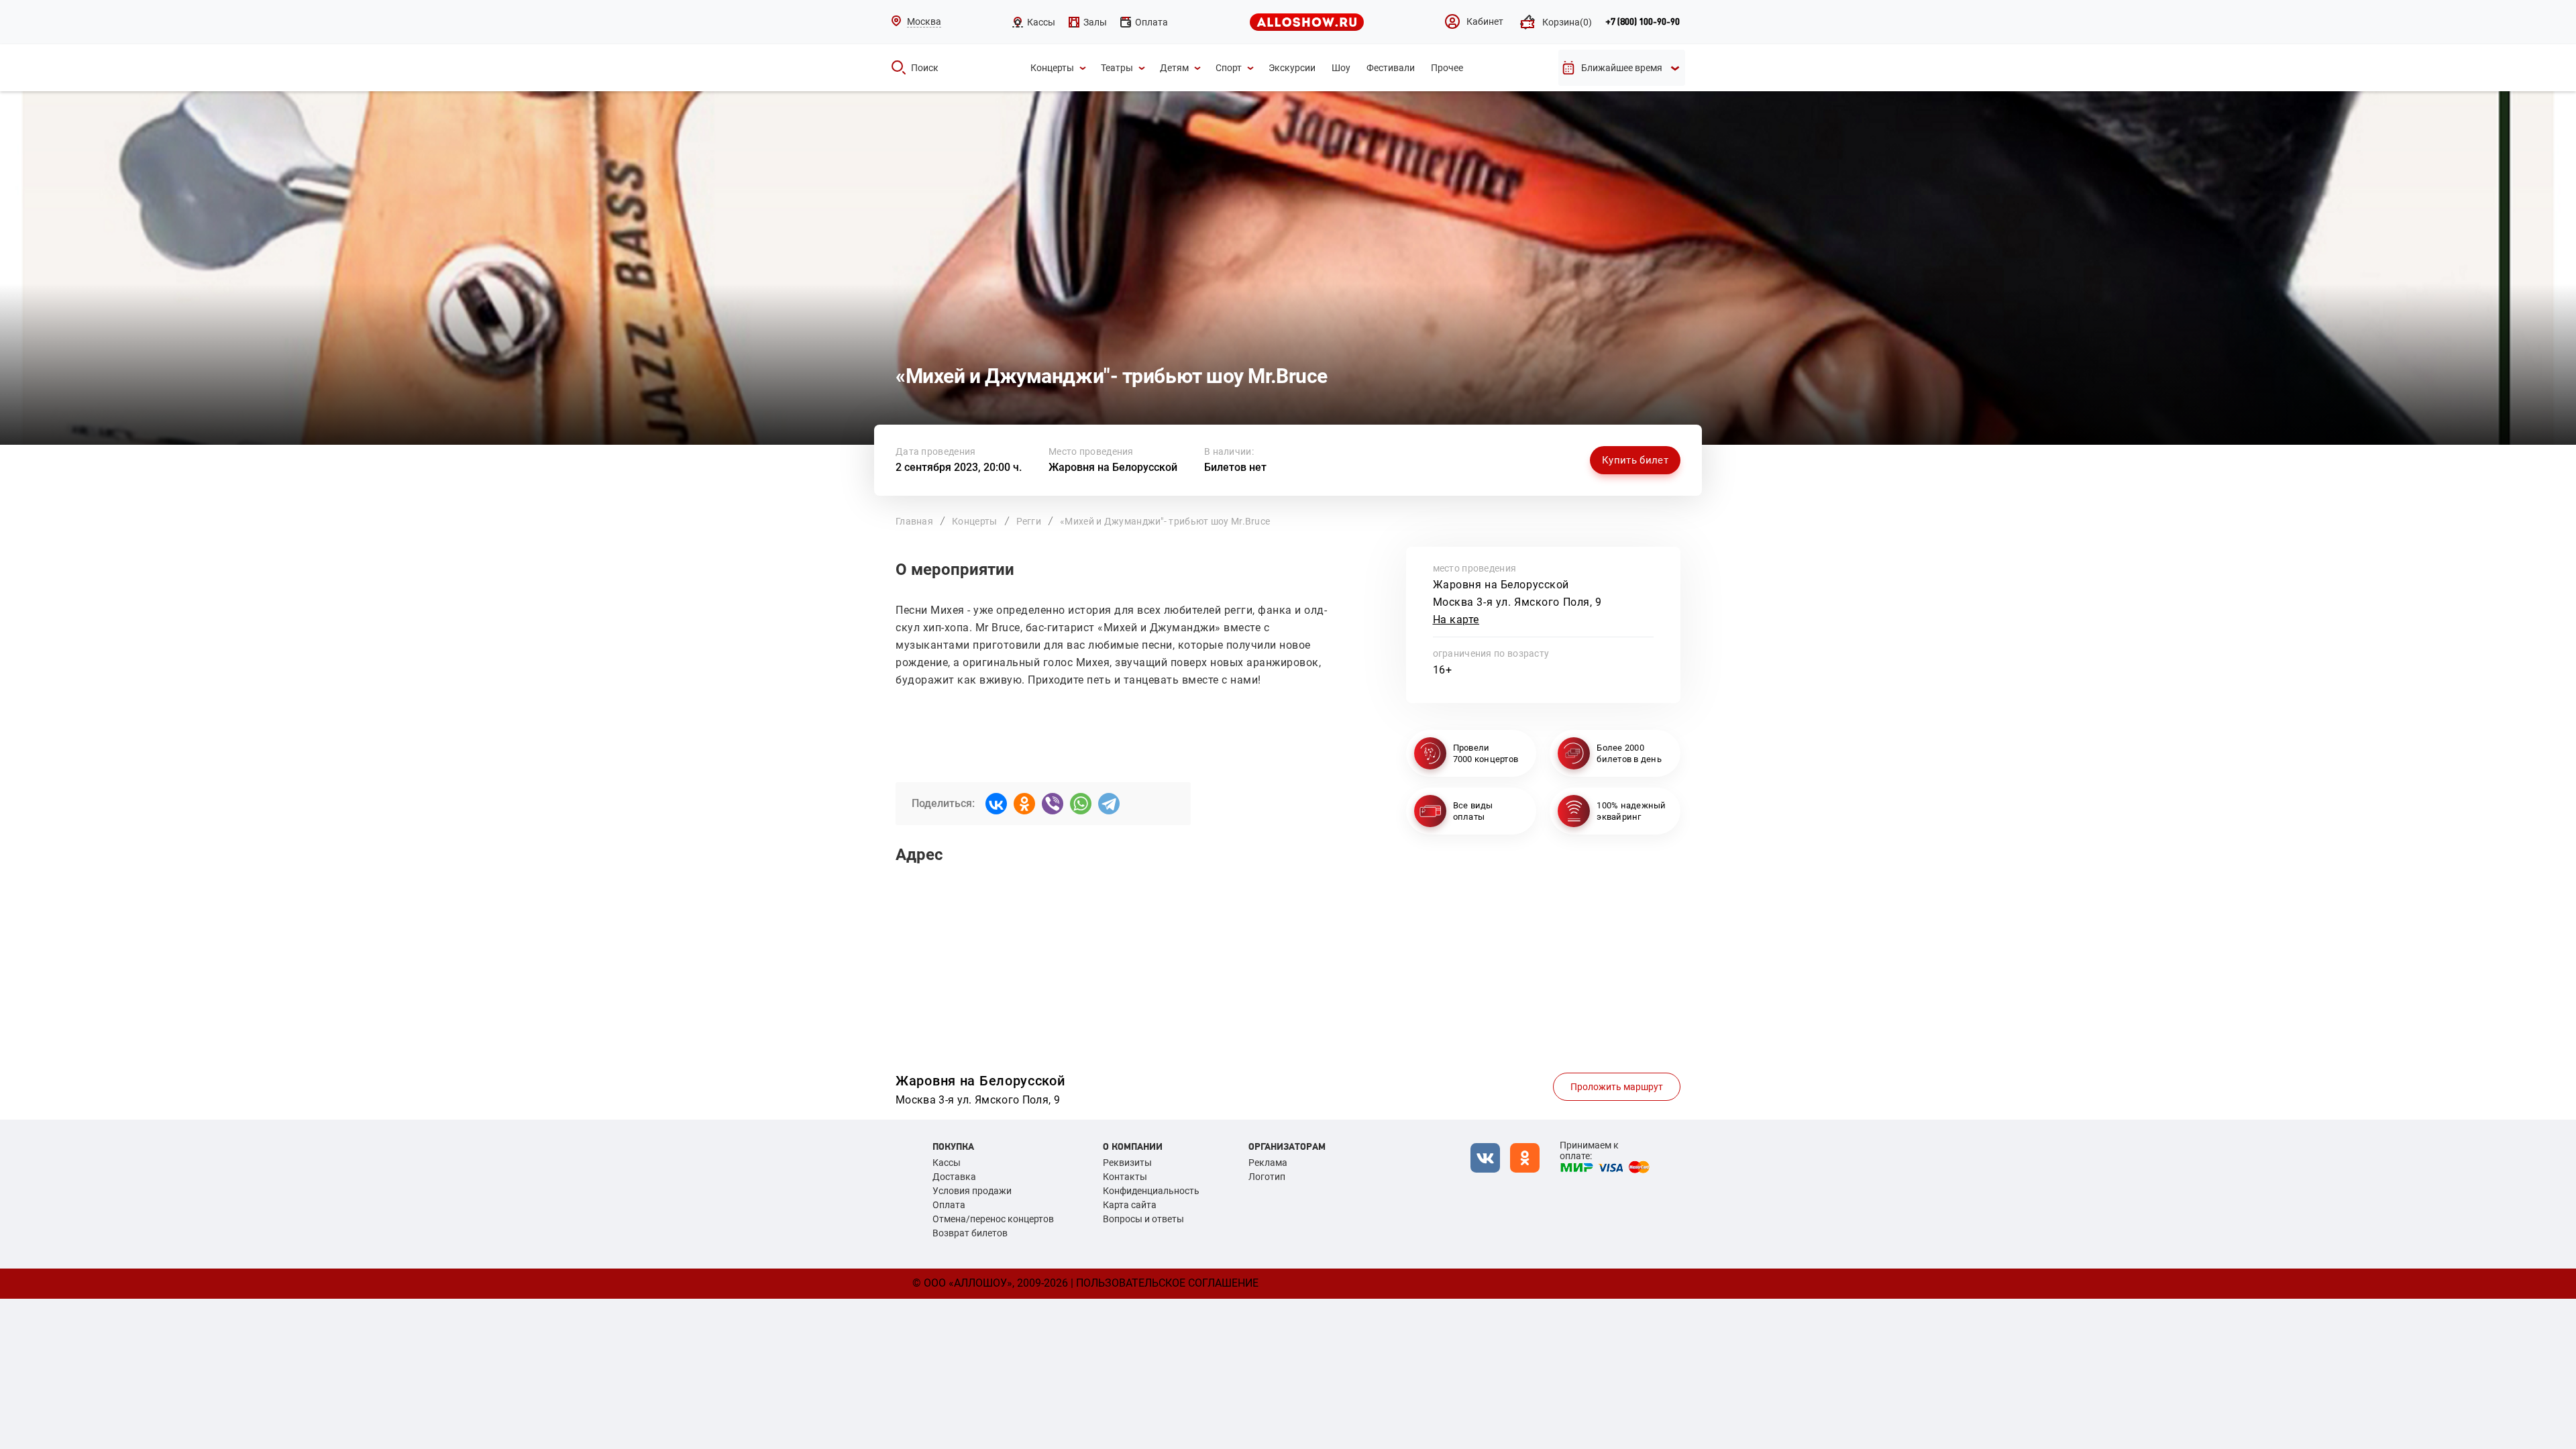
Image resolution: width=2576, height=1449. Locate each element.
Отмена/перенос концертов (993, 1219)
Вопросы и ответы (1143, 1219)
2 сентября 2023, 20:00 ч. (959, 467)
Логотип (1267, 1177)
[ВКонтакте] (996, 804)
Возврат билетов (970, 1233)
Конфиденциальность (1151, 1191)
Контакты (1125, 1177)
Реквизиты (1127, 1163)
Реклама (1268, 1163)
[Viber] (1053, 804)
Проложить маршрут (1617, 1087)
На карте (1456, 620)
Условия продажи (972, 1191)
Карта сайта (1130, 1205)
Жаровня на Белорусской (1113, 467)
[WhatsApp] (1081, 804)
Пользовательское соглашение (1167, 1283)
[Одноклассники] (1024, 804)
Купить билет (1635, 460)
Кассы (947, 1163)
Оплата (949, 1205)
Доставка (954, 1177)
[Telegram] (1109, 804)
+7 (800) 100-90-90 (1643, 22)
